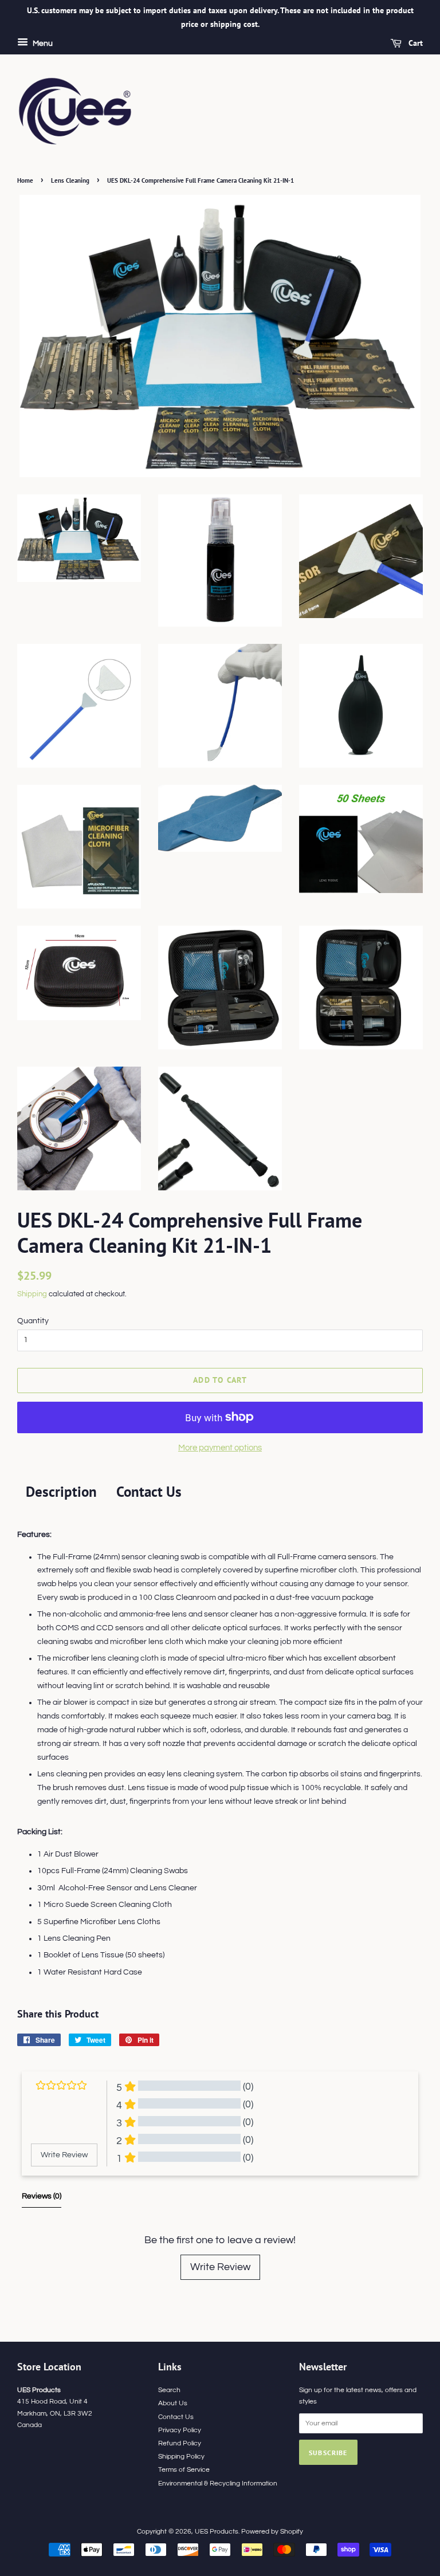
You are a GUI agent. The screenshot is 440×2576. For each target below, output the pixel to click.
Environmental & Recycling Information (218, 2483)
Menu (42, 44)
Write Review (220, 2267)
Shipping (32, 1294)
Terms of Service (184, 2469)
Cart (415, 43)
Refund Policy (180, 2443)
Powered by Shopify (272, 2531)
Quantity (33, 1321)
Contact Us (149, 1492)
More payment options (220, 1448)
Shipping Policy (181, 2456)
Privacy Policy (180, 2430)
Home (25, 180)
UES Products (217, 2531)
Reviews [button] (42, 2196)
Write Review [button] (64, 2155)
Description (61, 1492)
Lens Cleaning (70, 180)
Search (169, 2390)
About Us (173, 2403)
